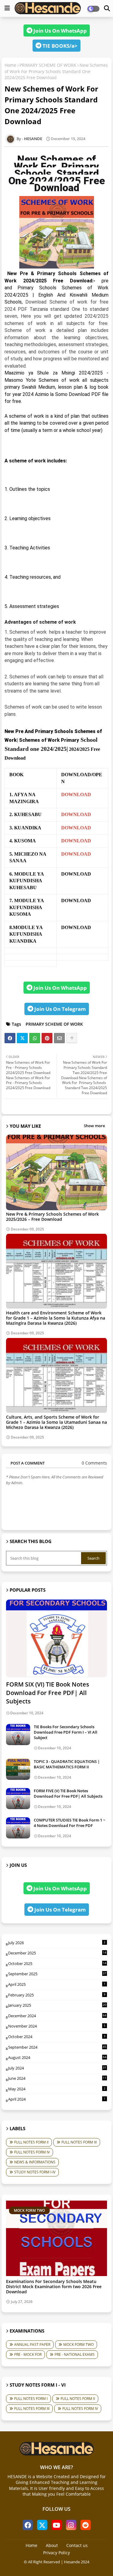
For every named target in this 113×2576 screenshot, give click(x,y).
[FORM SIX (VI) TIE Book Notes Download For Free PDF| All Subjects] (56, 1638)
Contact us (77, 2545)
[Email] (59, 1038)
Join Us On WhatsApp (60, 31)
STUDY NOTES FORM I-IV (35, 2172)
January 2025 (57, 2005)
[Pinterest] (47, 1038)
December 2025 (57, 1953)
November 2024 (57, 2026)
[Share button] (72, 1038)
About (52, 2545)
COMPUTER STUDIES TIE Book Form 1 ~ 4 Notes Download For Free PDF (69, 1823)
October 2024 (57, 2037)
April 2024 (57, 2099)
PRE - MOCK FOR (28, 2354)
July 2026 (57, 1943)
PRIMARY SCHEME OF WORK (48, 65)
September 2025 (57, 1974)
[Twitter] (22, 1038)
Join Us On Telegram (60, 1009)
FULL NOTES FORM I (31, 2399)
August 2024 (57, 2057)
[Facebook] (10, 1038)
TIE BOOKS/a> (59, 46)
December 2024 (57, 2016)
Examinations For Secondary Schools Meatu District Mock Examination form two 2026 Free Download (54, 2287)
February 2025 (57, 1995)
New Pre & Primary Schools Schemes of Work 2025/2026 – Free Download (52, 1217)
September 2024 (57, 2047)
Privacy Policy (56, 2553)
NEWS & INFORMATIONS (35, 2162)
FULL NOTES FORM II (31, 2142)
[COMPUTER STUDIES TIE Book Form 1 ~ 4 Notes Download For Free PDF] (18, 1828)
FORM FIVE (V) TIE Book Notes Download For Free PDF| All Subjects (68, 1793)
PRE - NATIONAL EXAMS (75, 2354)
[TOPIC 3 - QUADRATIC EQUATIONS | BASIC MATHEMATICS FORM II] (18, 1769)
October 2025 (57, 1963)
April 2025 (57, 1984)
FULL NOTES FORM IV (32, 2152)
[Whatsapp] (35, 1038)
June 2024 (57, 2078)
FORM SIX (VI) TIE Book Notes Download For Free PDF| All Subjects (48, 1693)
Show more (94, 1126)
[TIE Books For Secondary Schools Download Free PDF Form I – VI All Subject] (18, 1735)
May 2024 (57, 2089)
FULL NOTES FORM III (79, 2142)
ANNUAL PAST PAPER (32, 2344)
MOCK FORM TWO (78, 2344)
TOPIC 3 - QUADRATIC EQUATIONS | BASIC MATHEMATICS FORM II (67, 1764)
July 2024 (57, 2068)
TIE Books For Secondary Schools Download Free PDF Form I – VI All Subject (66, 1732)
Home (10, 65)
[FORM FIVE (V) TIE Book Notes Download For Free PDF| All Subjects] (18, 1799)
